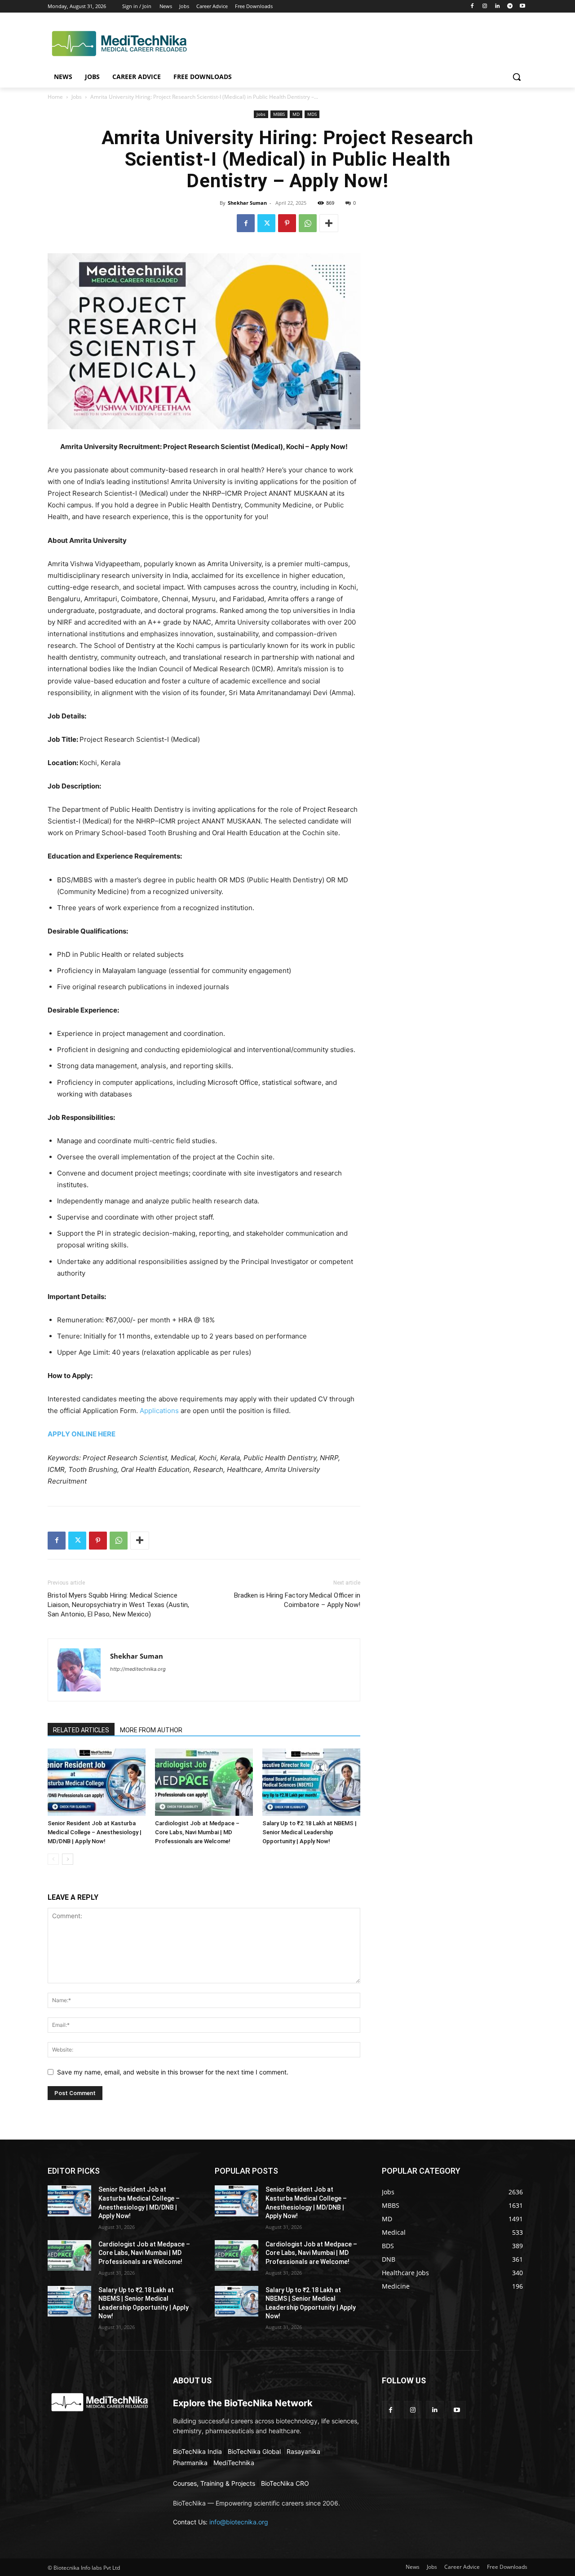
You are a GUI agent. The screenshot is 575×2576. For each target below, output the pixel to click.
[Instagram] (485, 7)
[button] (517, 77)
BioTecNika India (197, 2451)
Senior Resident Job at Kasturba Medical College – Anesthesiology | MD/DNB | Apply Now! (95, 1832)
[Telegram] (510, 7)
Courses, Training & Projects (214, 2483)
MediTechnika (234, 2463)
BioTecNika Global (254, 2451)
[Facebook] (472, 7)
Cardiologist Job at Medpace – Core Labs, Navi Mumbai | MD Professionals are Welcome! (197, 1832)
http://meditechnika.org (138, 1669)
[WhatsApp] (308, 223)
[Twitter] (266, 223)
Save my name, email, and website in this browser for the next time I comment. (173, 2072)
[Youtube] (522, 7)
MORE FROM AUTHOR (151, 1730)
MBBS (279, 114)
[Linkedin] (498, 7)
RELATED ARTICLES (81, 1730)
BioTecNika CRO (285, 2483)
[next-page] (68, 1859)
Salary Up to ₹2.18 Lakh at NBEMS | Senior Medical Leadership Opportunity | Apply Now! (310, 1832)
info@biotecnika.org (239, 2522)
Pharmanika (190, 2463)
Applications (159, 1411)
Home (55, 97)
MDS (312, 114)
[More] (329, 223)
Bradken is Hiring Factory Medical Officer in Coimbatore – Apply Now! (297, 1600)
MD (296, 114)
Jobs (77, 97)
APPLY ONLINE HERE (82, 1434)
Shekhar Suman (247, 203)
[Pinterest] (287, 223)
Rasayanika (303, 2451)
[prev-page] (53, 1859)
